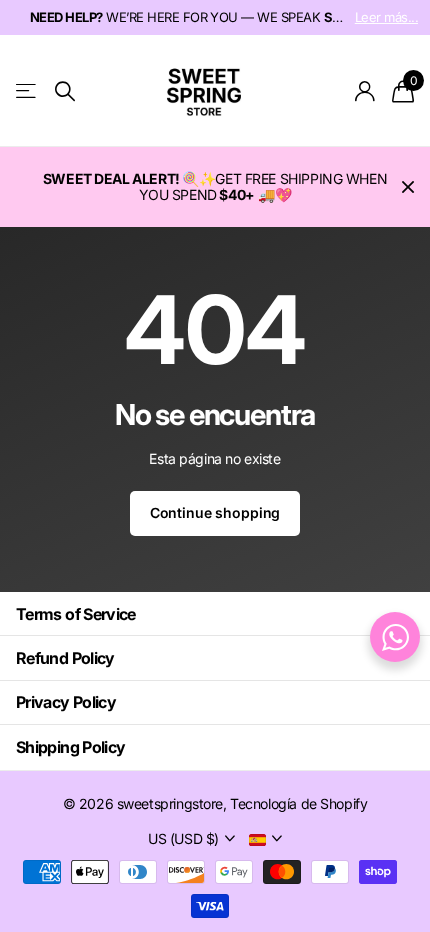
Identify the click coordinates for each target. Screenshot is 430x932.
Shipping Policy (70, 747)
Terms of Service (76, 614)
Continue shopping (215, 512)
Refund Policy (65, 658)
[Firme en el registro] (365, 91)
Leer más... (386, 17)
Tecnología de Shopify (298, 803)
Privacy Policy (66, 702)
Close (408, 187)
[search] (65, 91)
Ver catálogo (27, 91)
